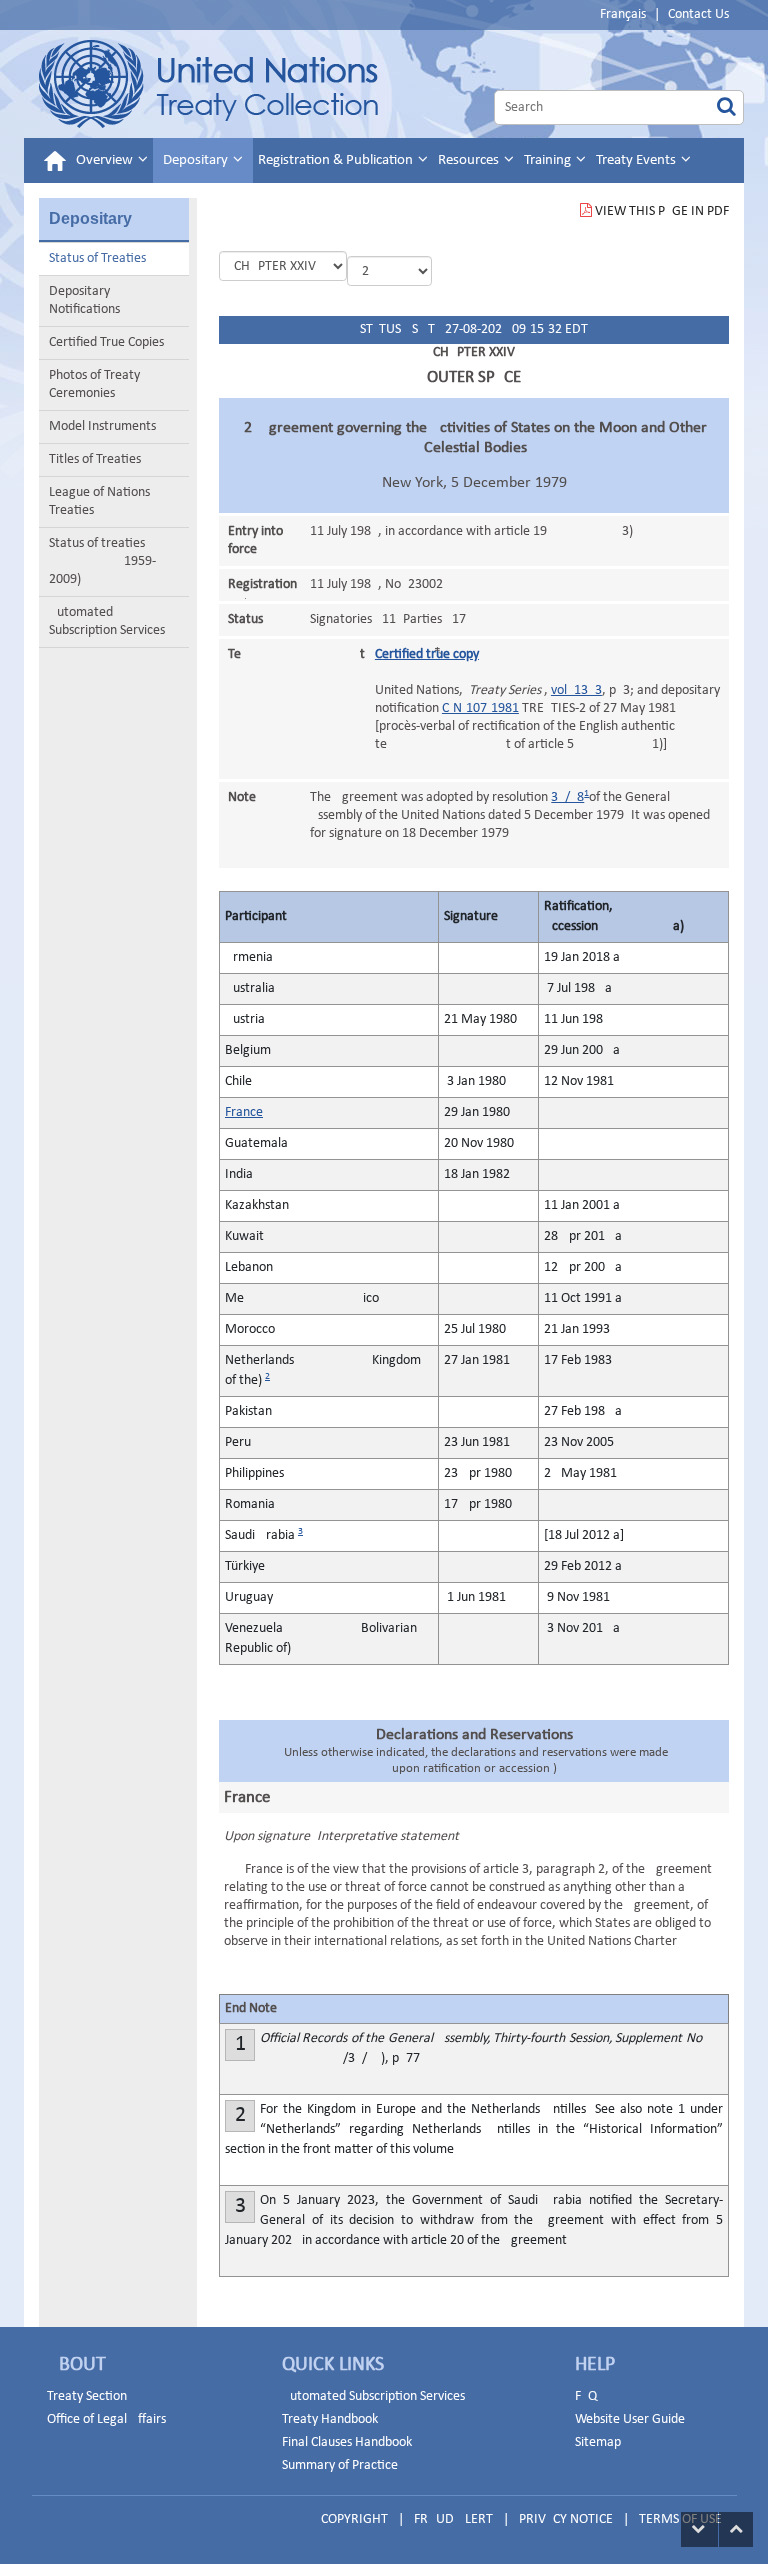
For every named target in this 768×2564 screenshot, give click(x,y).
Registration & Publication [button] (337, 160)
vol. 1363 (576, 690)
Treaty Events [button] (637, 160)
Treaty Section (87, 2396)
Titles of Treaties (95, 459)
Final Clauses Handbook (347, 2442)
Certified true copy (427, 654)
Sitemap (598, 2442)
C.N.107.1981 (480, 708)
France (244, 1112)
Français (623, 14)
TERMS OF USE (680, 2519)
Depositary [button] (197, 160)
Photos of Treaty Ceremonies (94, 384)
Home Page (208, 84)
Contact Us (698, 14)
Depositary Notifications (84, 300)
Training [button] (549, 160)
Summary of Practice (340, 2465)
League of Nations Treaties (99, 501)
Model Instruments (102, 426)
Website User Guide (630, 2419)
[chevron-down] (699, 2529)
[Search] (726, 107)
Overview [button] (106, 160)
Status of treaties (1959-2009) (102, 561)
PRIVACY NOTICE (566, 2519)
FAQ (586, 2396)
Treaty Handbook (330, 2419)
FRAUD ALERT (453, 2519)
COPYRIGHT (354, 2519)
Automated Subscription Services (107, 621)
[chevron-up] (736, 2529)
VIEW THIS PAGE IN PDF (662, 211)
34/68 (567, 797)
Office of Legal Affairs (106, 2419)
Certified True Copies (106, 342)
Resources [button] (470, 160)
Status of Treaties (97, 258)
